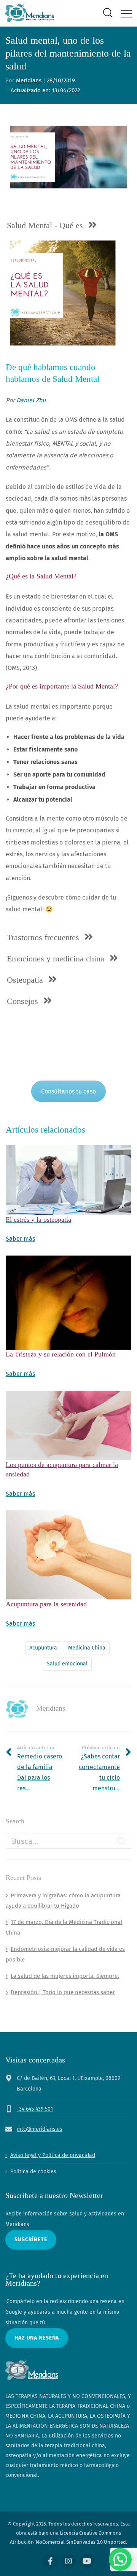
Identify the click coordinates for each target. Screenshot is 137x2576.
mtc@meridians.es (40, 2129)
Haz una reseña (37, 2338)
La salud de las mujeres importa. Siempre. (65, 1976)
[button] (120, 2559)
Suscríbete (31, 2240)
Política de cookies (33, 2172)
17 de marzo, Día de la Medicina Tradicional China (64, 1927)
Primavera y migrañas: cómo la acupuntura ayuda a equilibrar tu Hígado (63, 1901)
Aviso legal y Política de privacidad (53, 2155)
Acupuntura (43, 1648)
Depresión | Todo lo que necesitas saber (63, 1992)
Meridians (29, 80)
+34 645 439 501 (35, 2109)
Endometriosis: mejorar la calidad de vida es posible (65, 1954)
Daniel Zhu (31, 400)
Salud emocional (67, 1664)
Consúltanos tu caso (68, 1091)
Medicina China (87, 1648)
